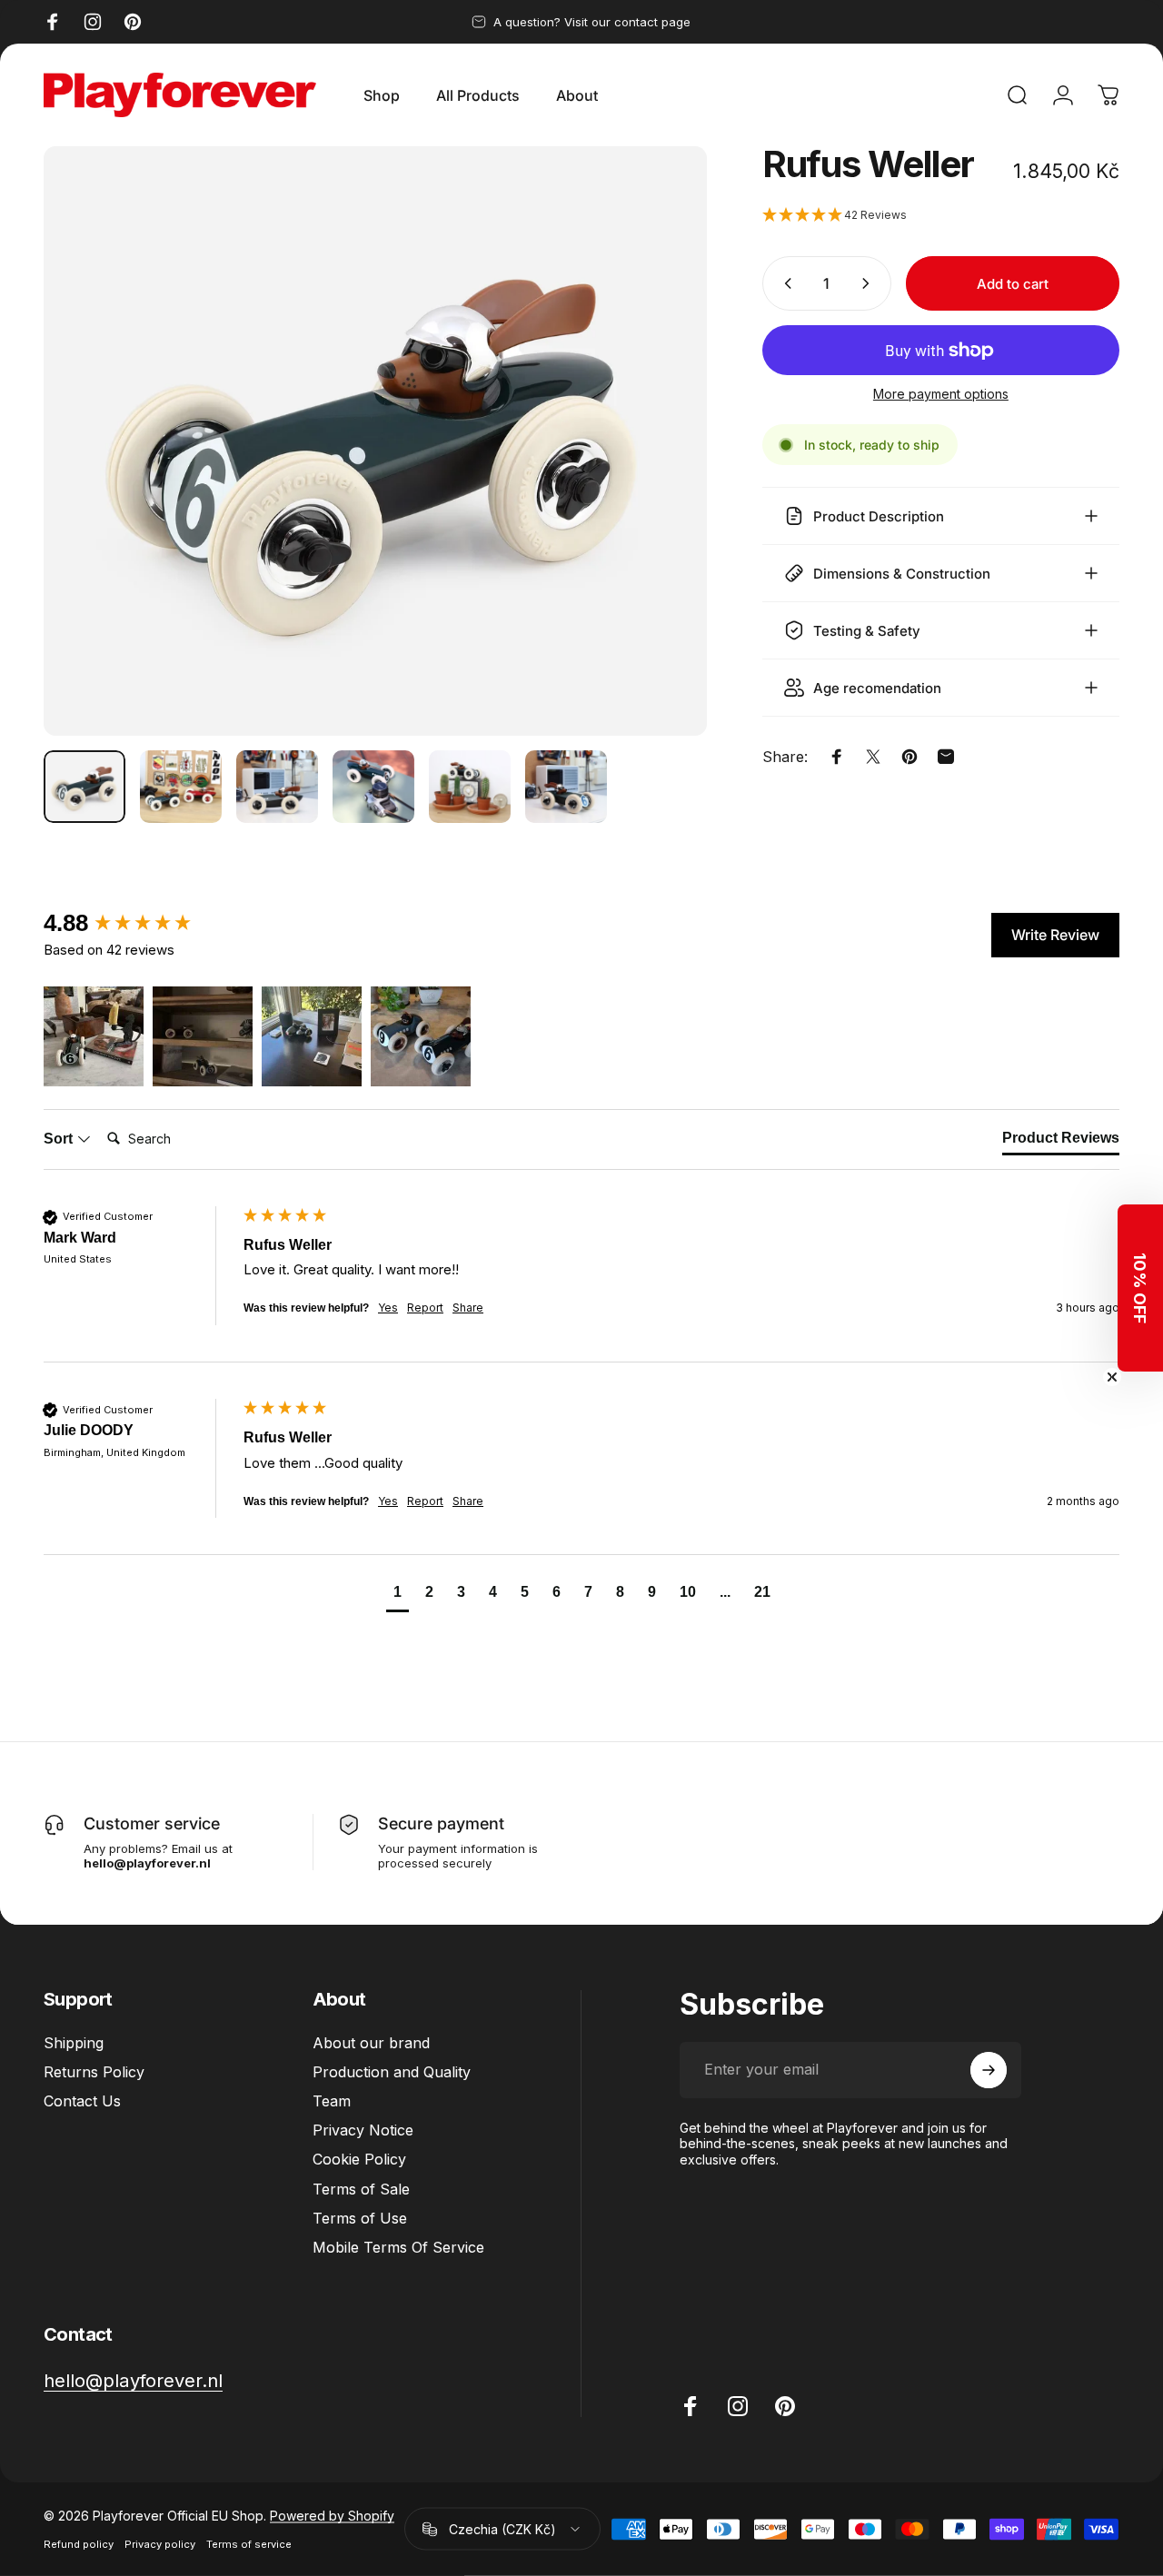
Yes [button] (388, 1308)
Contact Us (82, 2101)
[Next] (660, 471)
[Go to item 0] (84, 787)
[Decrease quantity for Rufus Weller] (784, 283)
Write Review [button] (1055, 935)
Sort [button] (60, 1139)
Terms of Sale (361, 2189)
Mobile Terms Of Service (398, 2247)
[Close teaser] (1112, 1377)
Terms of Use (360, 2218)
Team (332, 2101)
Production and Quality (392, 2072)
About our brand (371, 2043)
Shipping (74, 2043)
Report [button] (425, 1308)
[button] (941, 216)
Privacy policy (160, 2544)
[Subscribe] (989, 2070)
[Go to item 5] (470, 787)
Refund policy (79, 2544)
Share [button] (468, 1308)
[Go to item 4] (373, 787)
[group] (139, 923)
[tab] (1061, 1142)
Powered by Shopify (332, 2516)
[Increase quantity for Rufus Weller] (870, 283)
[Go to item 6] (566, 787)
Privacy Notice (363, 2130)
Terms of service (249, 2544)
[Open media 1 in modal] (375, 441)
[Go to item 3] (277, 787)
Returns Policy (94, 2072)
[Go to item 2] (181, 787)
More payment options (941, 394)
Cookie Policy (359, 2159)
